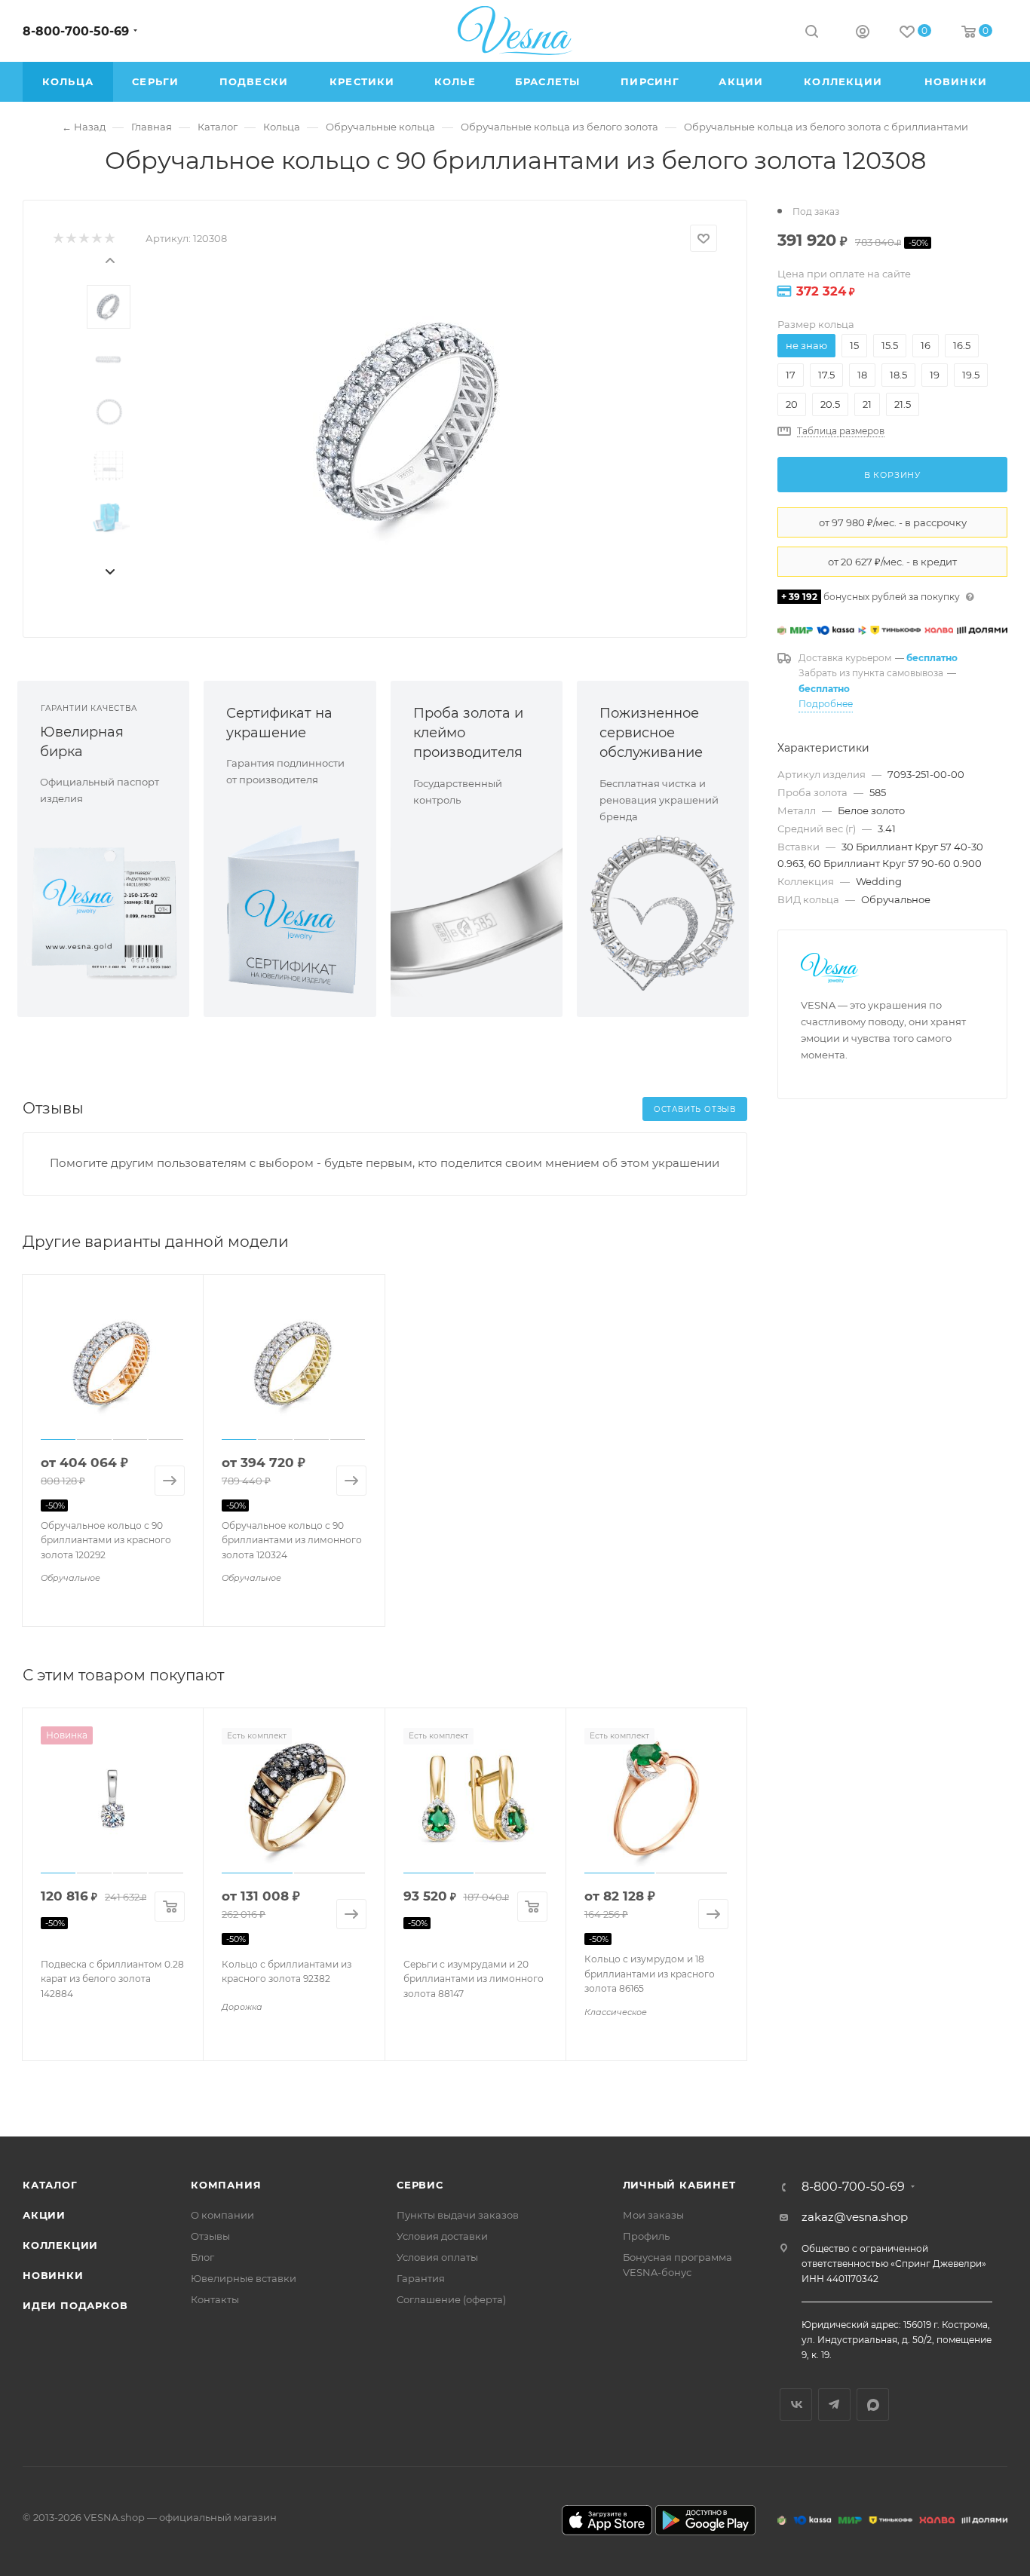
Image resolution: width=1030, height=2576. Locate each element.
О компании (222, 2215)
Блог (202, 2257)
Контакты (215, 2299)
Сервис (420, 2185)
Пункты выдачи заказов (458, 2215)
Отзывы (210, 2236)
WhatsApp (873, 2404)
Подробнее (826, 704)
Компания (226, 2185)
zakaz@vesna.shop (855, 2217)
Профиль (646, 2236)
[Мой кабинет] (863, 34)
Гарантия (421, 2278)
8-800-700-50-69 (76, 31)
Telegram (834, 2404)
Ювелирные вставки (244, 2278)
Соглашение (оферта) (451, 2299)
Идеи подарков (75, 2305)
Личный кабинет (679, 2185)
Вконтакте (796, 2404)
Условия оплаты (437, 2257)
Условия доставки (442, 2236)
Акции (44, 2215)
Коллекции (60, 2245)
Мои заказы (653, 2215)
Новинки (53, 2275)
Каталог (50, 2185)
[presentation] (109, 259)
